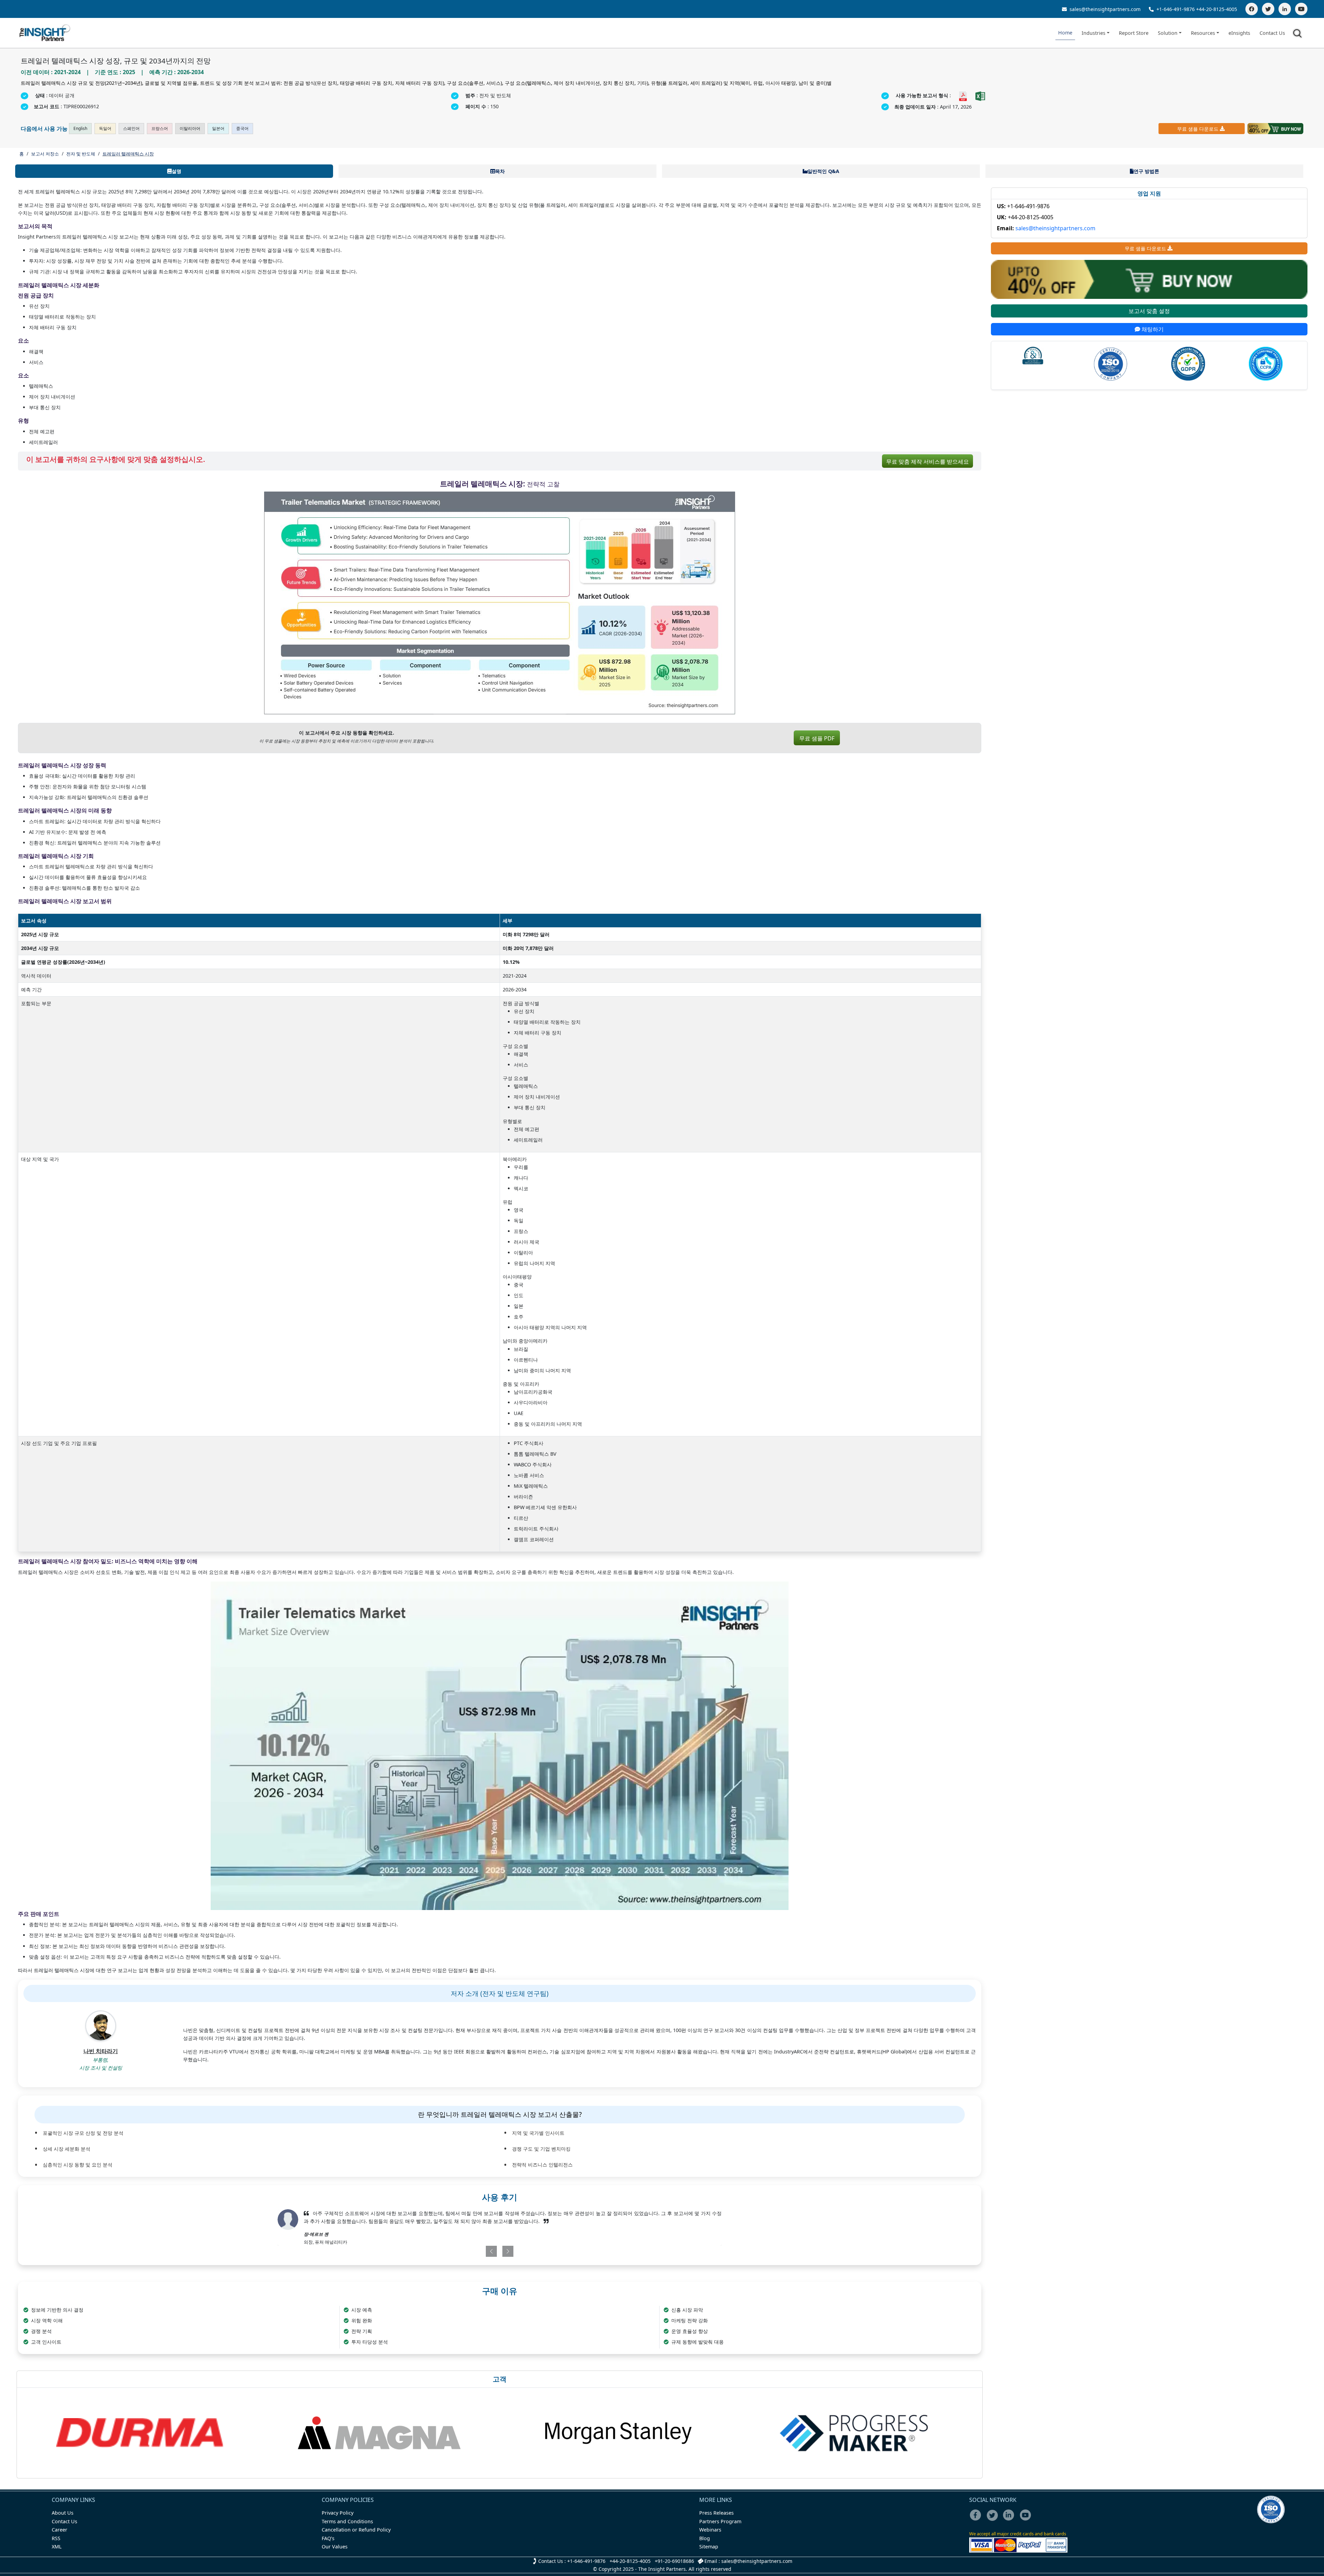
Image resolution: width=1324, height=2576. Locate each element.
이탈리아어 (190, 128)
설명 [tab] (177, 171)
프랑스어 (160, 128)
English (80, 128)
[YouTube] (1301, 9)
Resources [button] (1203, 33)
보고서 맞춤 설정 (1149, 311)
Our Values (335, 2547)
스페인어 (131, 128)
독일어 (105, 128)
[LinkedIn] (1285, 9)
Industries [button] (1094, 33)
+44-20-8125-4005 (1217, 9)
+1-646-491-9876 (1176, 9)
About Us (63, 2513)
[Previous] (464, 2251)
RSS (56, 2538)
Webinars (710, 2530)
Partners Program (720, 2521)
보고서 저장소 (45, 154)
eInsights (1239, 33)
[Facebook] (1252, 9)
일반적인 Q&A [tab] (823, 171)
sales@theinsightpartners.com (1104, 9)
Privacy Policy (338, 2513)
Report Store (1134, 33)
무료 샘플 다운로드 (1198, 129)
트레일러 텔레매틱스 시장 (128, 154)
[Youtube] (1027, 2520)
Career (59, 2530)
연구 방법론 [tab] (1146, 171)
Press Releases (716, 2513)
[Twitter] (1268, 9)
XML (57, 2547)
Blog (705, 2538)
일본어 (218, 128)
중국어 (242, 128)
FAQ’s (328, 2538)
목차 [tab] (500, 171)
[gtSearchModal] (1298, 34)
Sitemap (709, 2547)
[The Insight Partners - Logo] (45, 33)
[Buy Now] (1275, 129)
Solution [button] (1168, 33)
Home (1065, 33)
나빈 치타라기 (101, 2051)
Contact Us (1272, 33)
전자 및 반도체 (81, 154)
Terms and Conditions (347, 2521)
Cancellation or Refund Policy (356, 2530)
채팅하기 (1152, 329)
